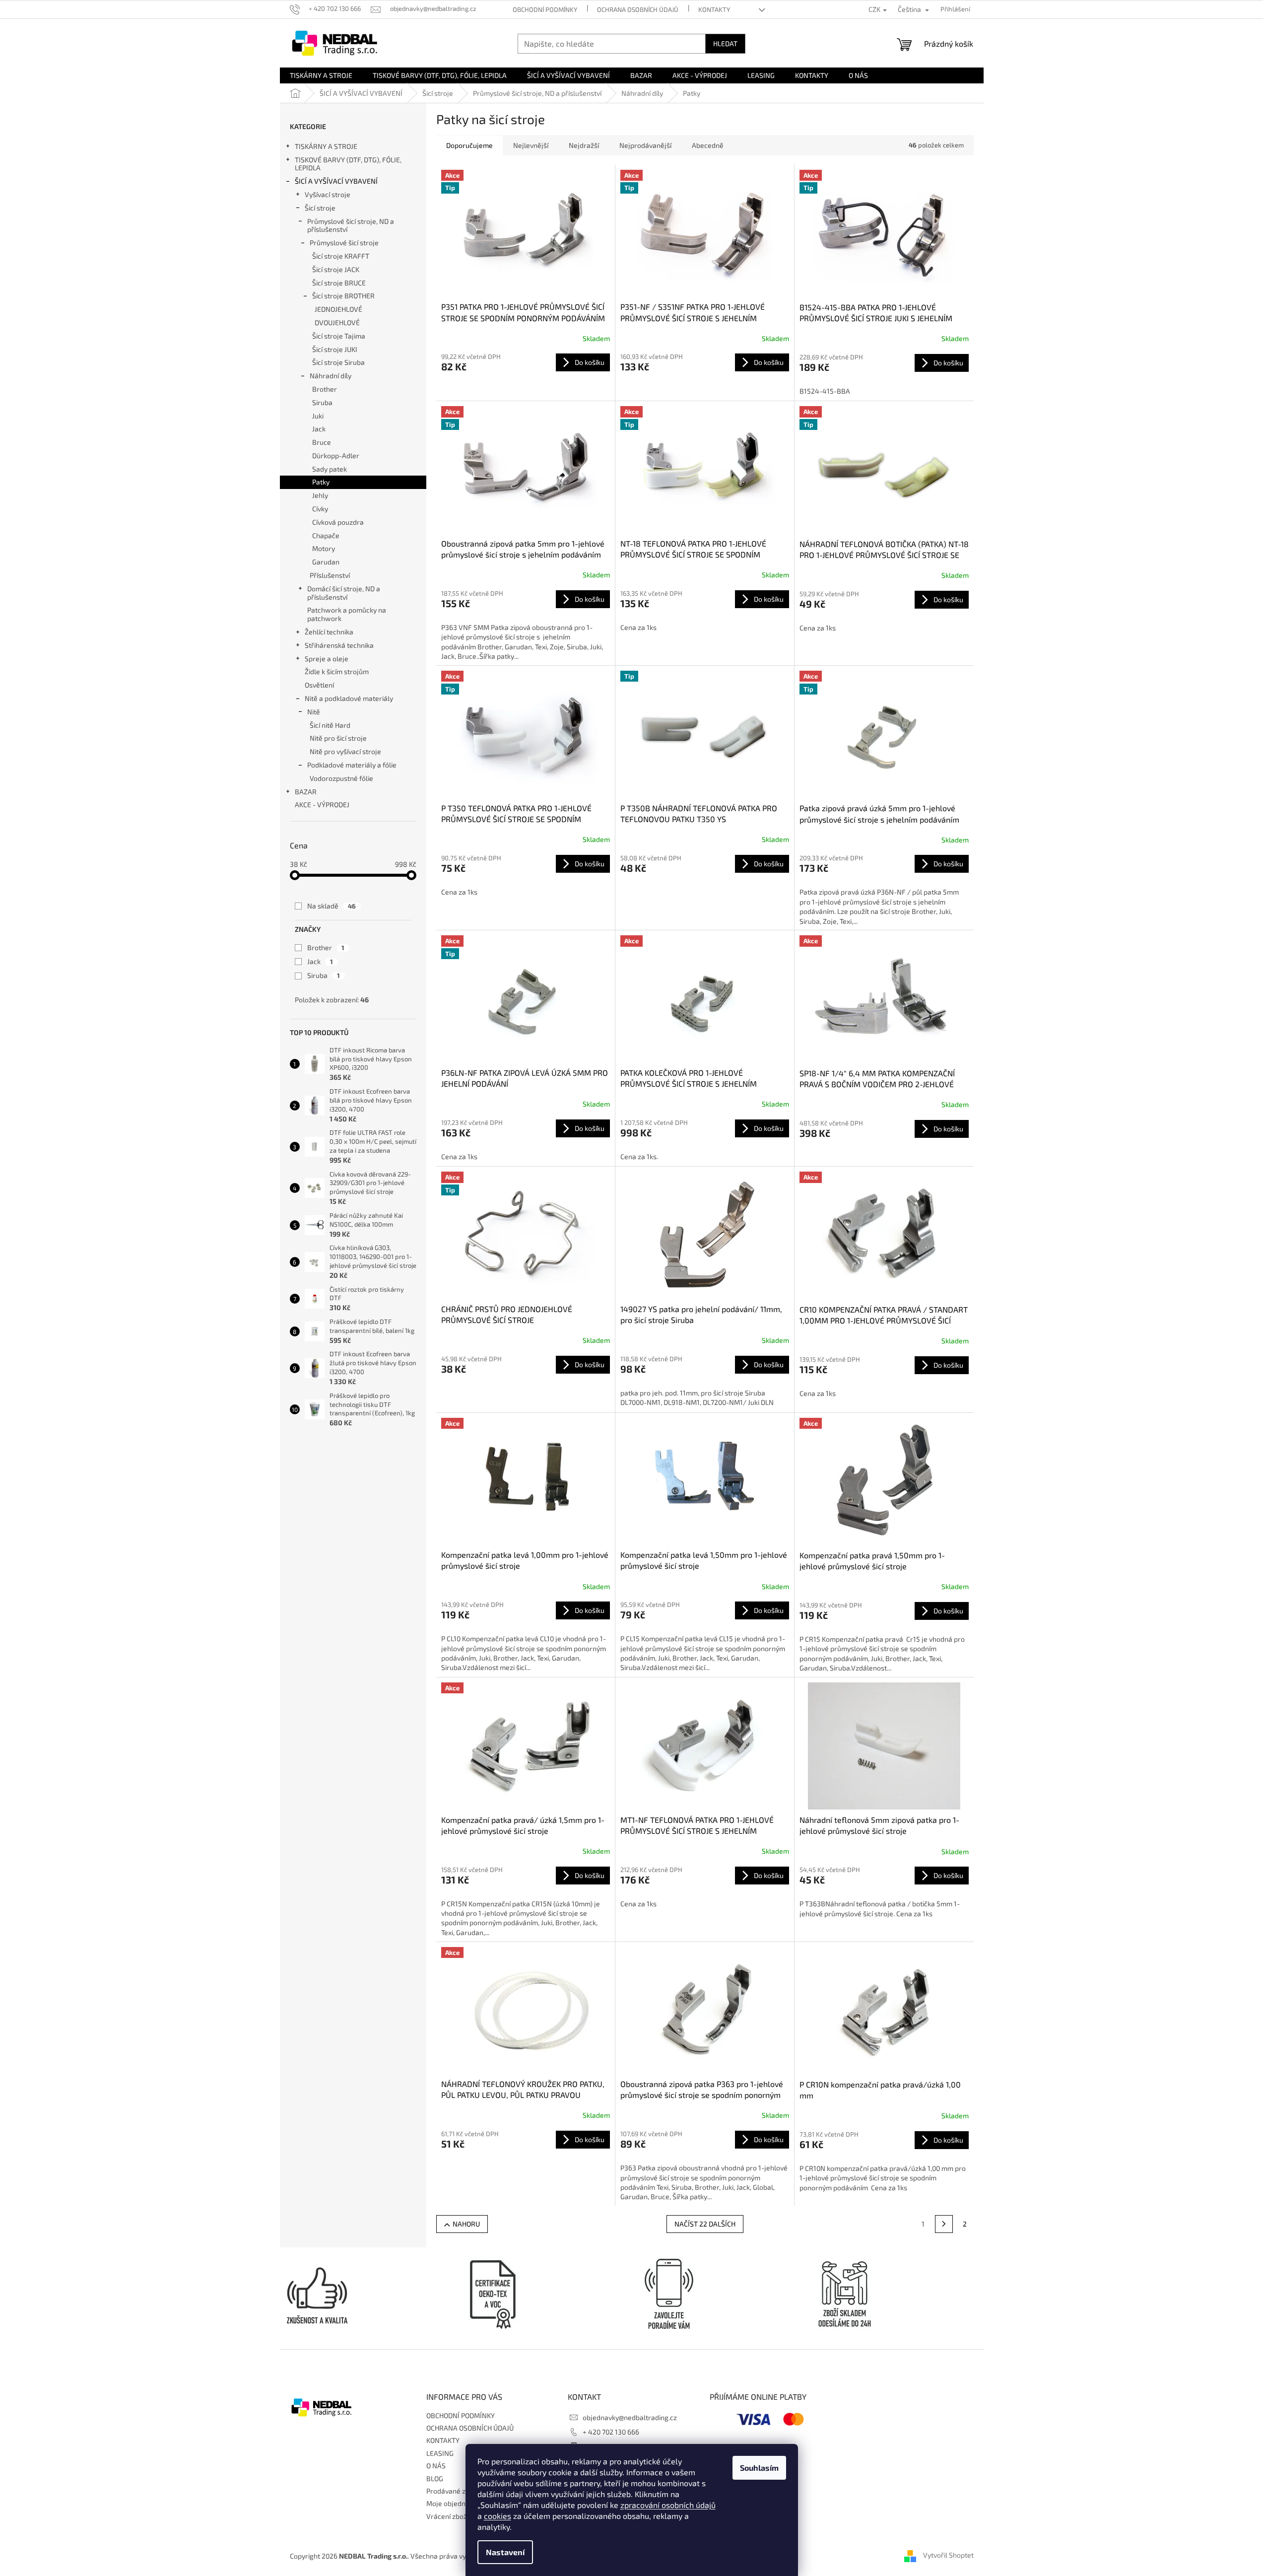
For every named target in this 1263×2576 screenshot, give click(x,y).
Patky (321, 482)
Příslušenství (330, 575)
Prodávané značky (455, 2491)
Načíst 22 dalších (705, 2224)
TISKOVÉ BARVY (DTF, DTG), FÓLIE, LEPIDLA (348, 164)
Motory (324, 548)
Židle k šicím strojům (337, 671)
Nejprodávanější (645, 145)
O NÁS (436, 2466)
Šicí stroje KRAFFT (341, 256)
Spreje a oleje (327, 659)
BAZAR (306, 792)
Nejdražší (584, 145)
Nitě (314, 712)
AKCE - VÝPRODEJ (322, 804)
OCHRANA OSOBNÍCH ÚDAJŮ (638, 9)
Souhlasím (759, 2468)
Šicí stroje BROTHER (343, 296)
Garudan (326, 562)
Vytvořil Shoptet (948, 2555)
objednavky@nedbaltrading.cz (630, 2417)
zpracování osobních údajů (668, 2505)
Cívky (320, 509)
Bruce (322, 442)
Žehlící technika (329, 632)
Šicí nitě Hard (330, 725)
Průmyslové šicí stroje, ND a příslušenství (351, 225)
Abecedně (708, 145)
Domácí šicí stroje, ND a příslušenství (344, 593)
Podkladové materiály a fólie (352, 765)
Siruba (322, 402)
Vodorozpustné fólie (341, 778)
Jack (319, 429)
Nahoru (466, 2224)
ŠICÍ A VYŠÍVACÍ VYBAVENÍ (336, 181)
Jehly (320, 495)
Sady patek (330, 469)
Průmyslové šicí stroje (344, 243)
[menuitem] (321, 75)
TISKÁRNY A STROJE (326, 146)
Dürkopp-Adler (336, 455)
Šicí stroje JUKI (335, 349)
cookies (498, 2516)
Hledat (725, 43)
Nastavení (505, 2552)
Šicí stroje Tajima (339, 336)
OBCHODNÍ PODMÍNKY (545, 9)
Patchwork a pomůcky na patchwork (347, 614)
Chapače (326, 535)
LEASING (440, 2453)
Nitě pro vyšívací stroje (345, 751)
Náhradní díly (331, 376)
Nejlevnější (531, 145)
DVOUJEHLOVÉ (337, 322)
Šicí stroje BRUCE (339, 283)
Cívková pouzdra (338, 522)
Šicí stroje (320, 208)
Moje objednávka (453, 2503)
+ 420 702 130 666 (611, 2432)
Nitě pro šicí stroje (338, 738)
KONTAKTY (714, 9)
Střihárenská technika (339, 645)
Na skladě (332, 906)
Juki (318, 416)
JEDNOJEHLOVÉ (338, 309)
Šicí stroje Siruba (338, 362)
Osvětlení (319, 685)
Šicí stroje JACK (336, 269)
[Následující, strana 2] (944, 2224)
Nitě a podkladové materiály (349, 698)
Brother (325, 389)
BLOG (435, 2478)
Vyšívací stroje (328, 194)
